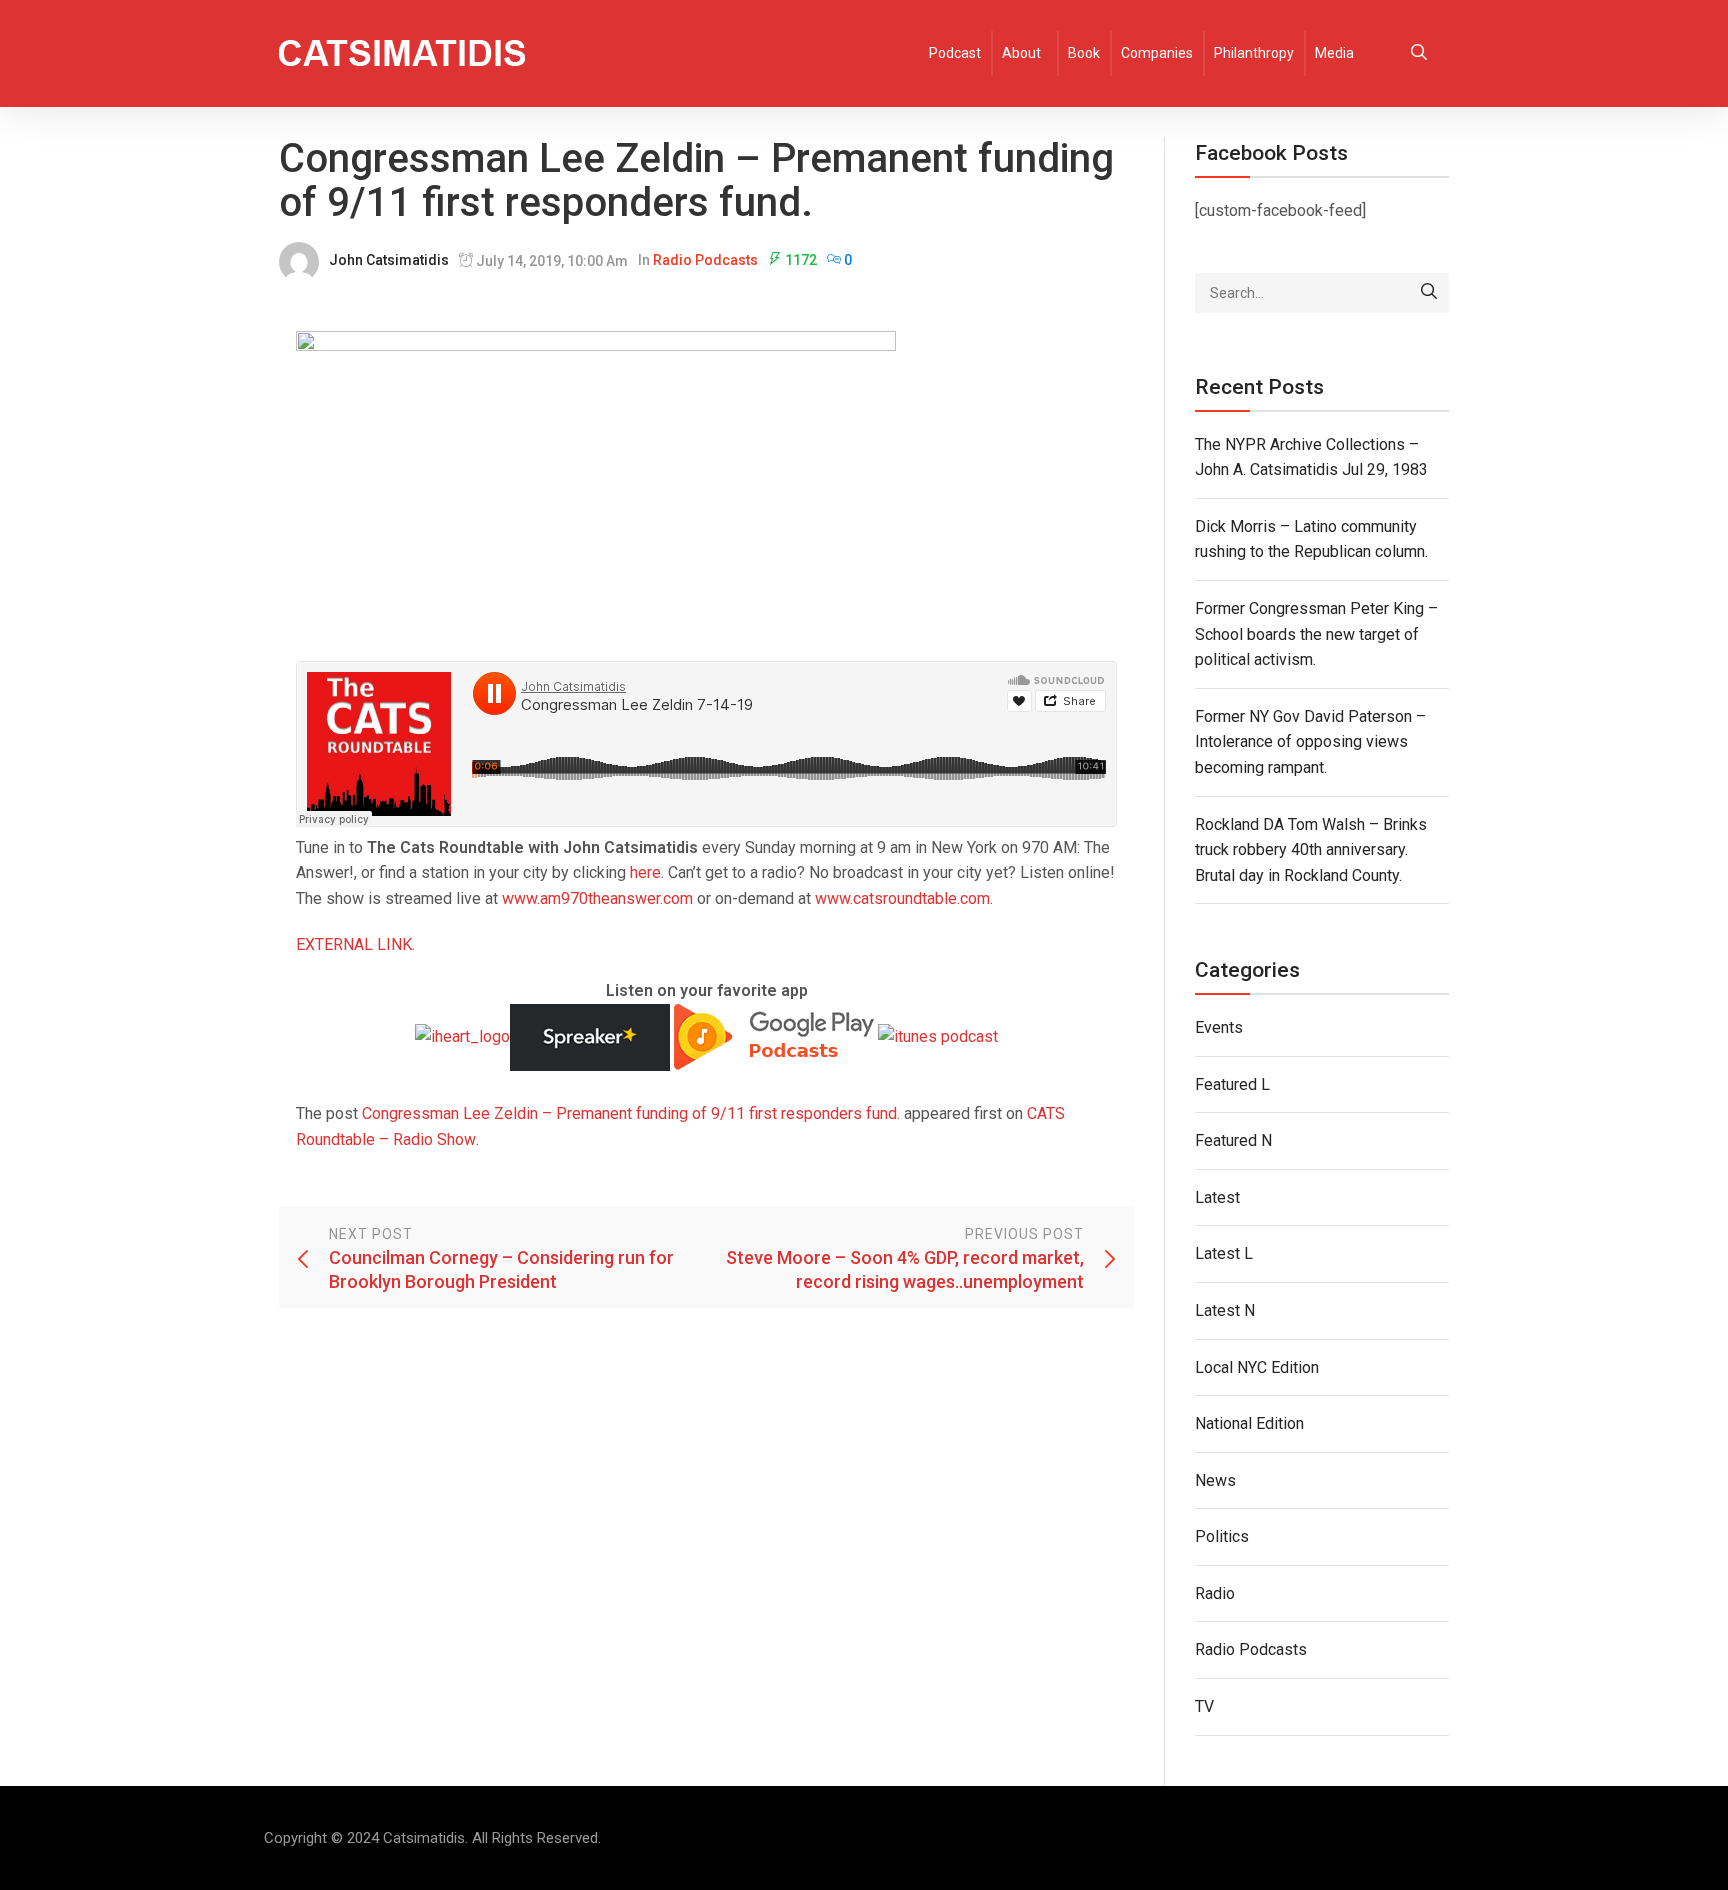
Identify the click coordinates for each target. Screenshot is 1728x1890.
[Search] (1429, 293)
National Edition (1249, 1423)
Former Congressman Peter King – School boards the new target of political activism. (1316, 634)
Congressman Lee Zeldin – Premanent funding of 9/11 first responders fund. (631, 1113)
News (1215, 1480)
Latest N (1225, 1310)
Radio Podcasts (705, 260)
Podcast (955, 53)
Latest (1217, 1197)
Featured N (1233, 1140)
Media (1334, 53)
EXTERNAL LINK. (355, 944)
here (645, 872)
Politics (1222, 1536)
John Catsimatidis (389, 260)
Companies (1157, 53)
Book (1084, 53)
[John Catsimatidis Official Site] (402, 53)
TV (1204, 1706)
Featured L (1232, 1084)
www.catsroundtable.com (902, 898)
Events (1219, 1027)
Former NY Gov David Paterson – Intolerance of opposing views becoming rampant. (1310, 742)
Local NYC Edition (1257, 1367)
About (1021, 53)
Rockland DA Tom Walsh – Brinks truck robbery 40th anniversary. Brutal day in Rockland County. (1311, 850)
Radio (1215, 1593)
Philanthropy (1254, 53)
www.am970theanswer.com (597, 898)
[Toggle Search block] (1419, 53)
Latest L (1224, 1253)
